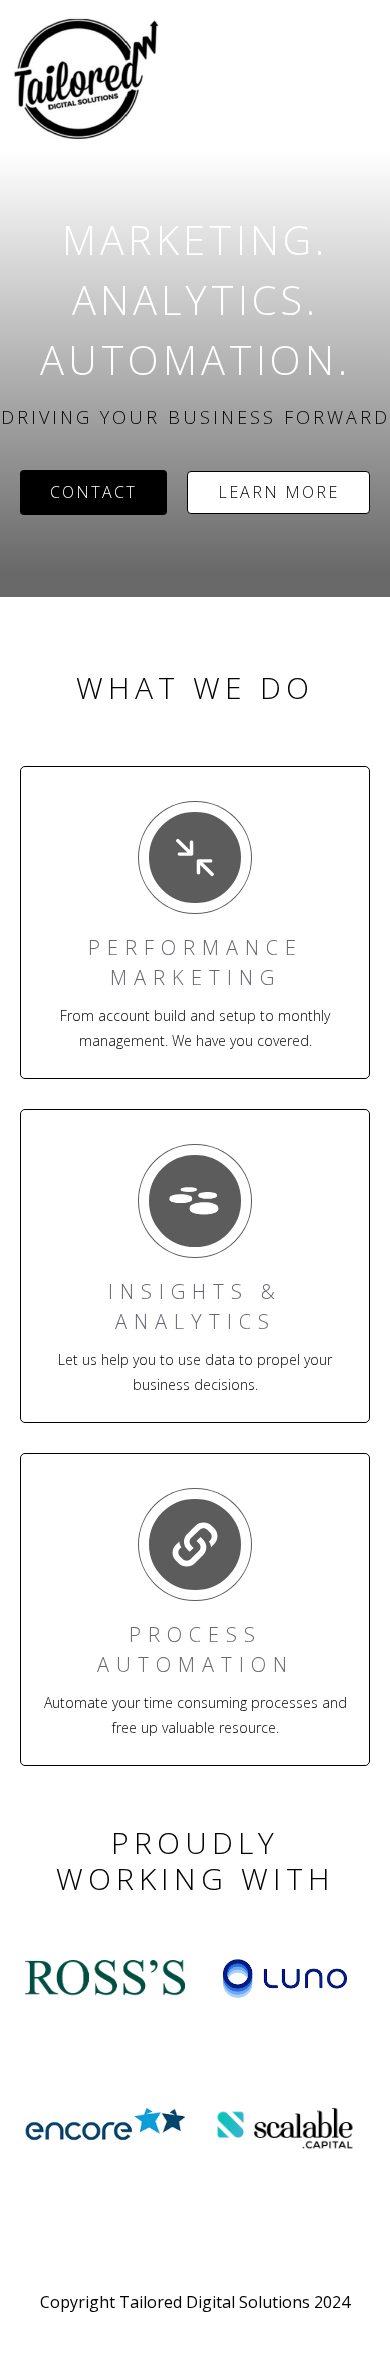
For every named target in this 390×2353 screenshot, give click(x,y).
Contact (93, 492)
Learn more (278, 492)
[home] (5, 16)
